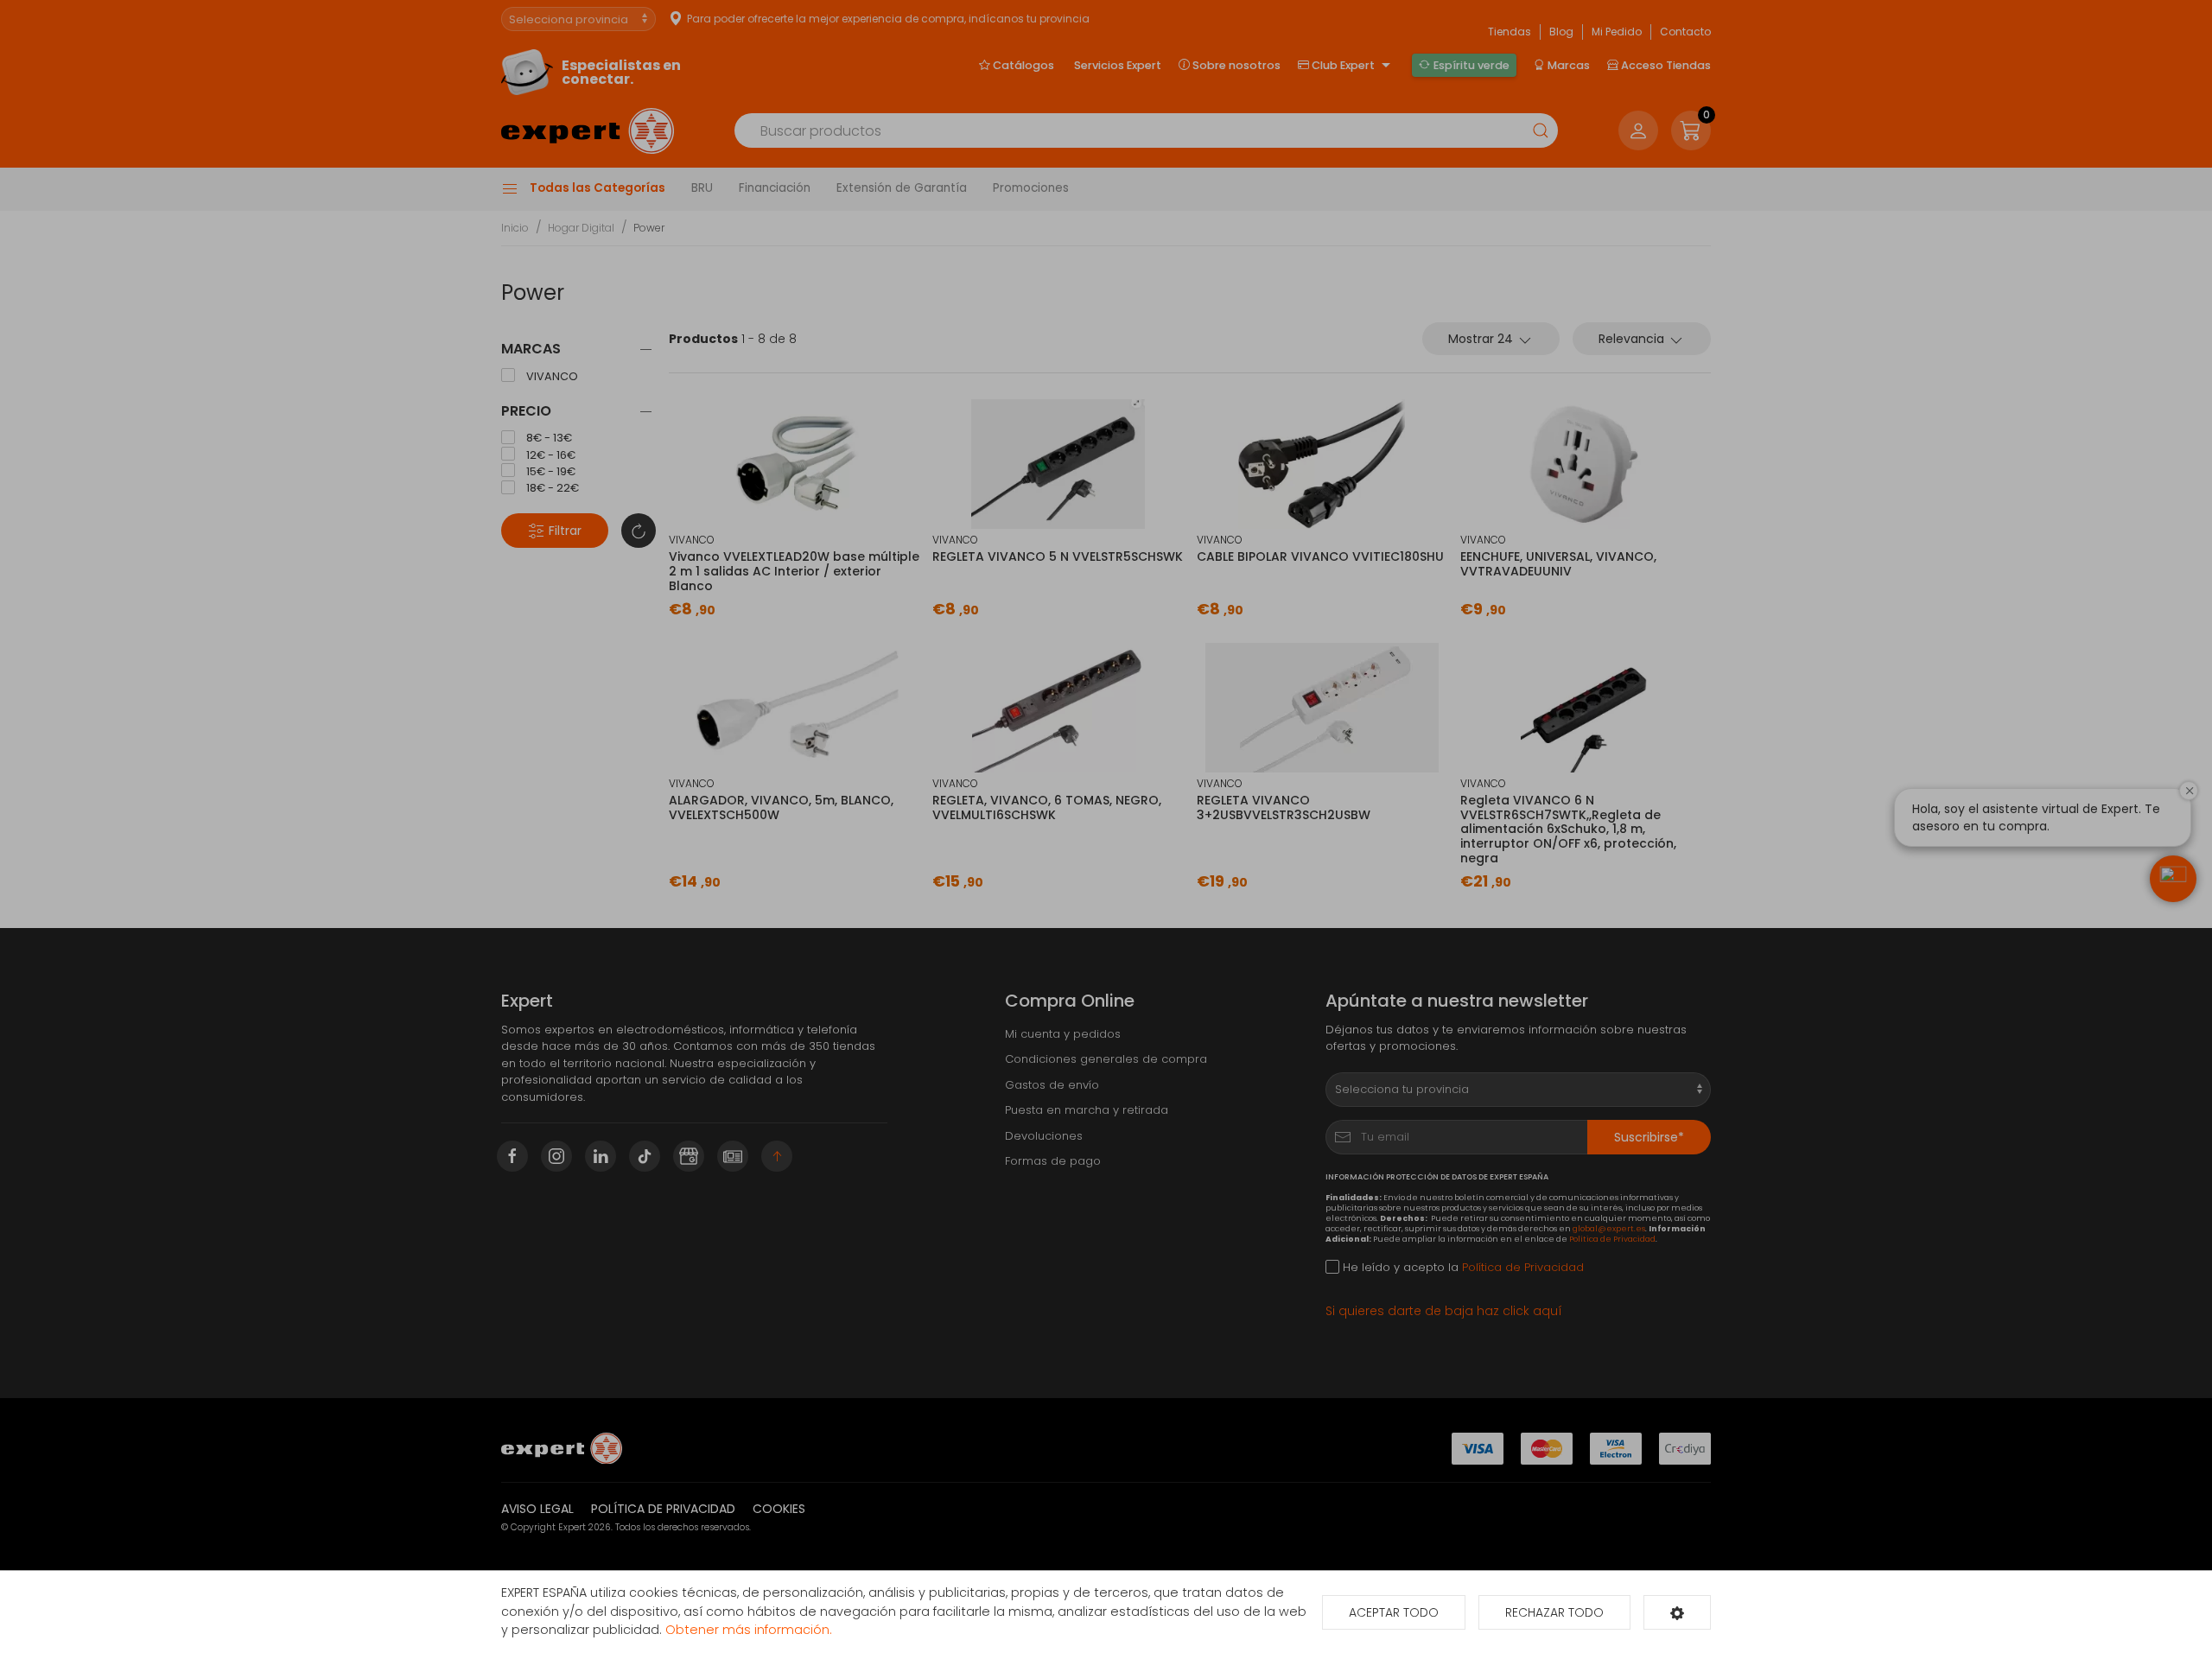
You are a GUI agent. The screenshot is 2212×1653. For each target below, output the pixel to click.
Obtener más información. (749, 1630)
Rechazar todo (1554, 1612)
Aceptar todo (1394, 1612)
